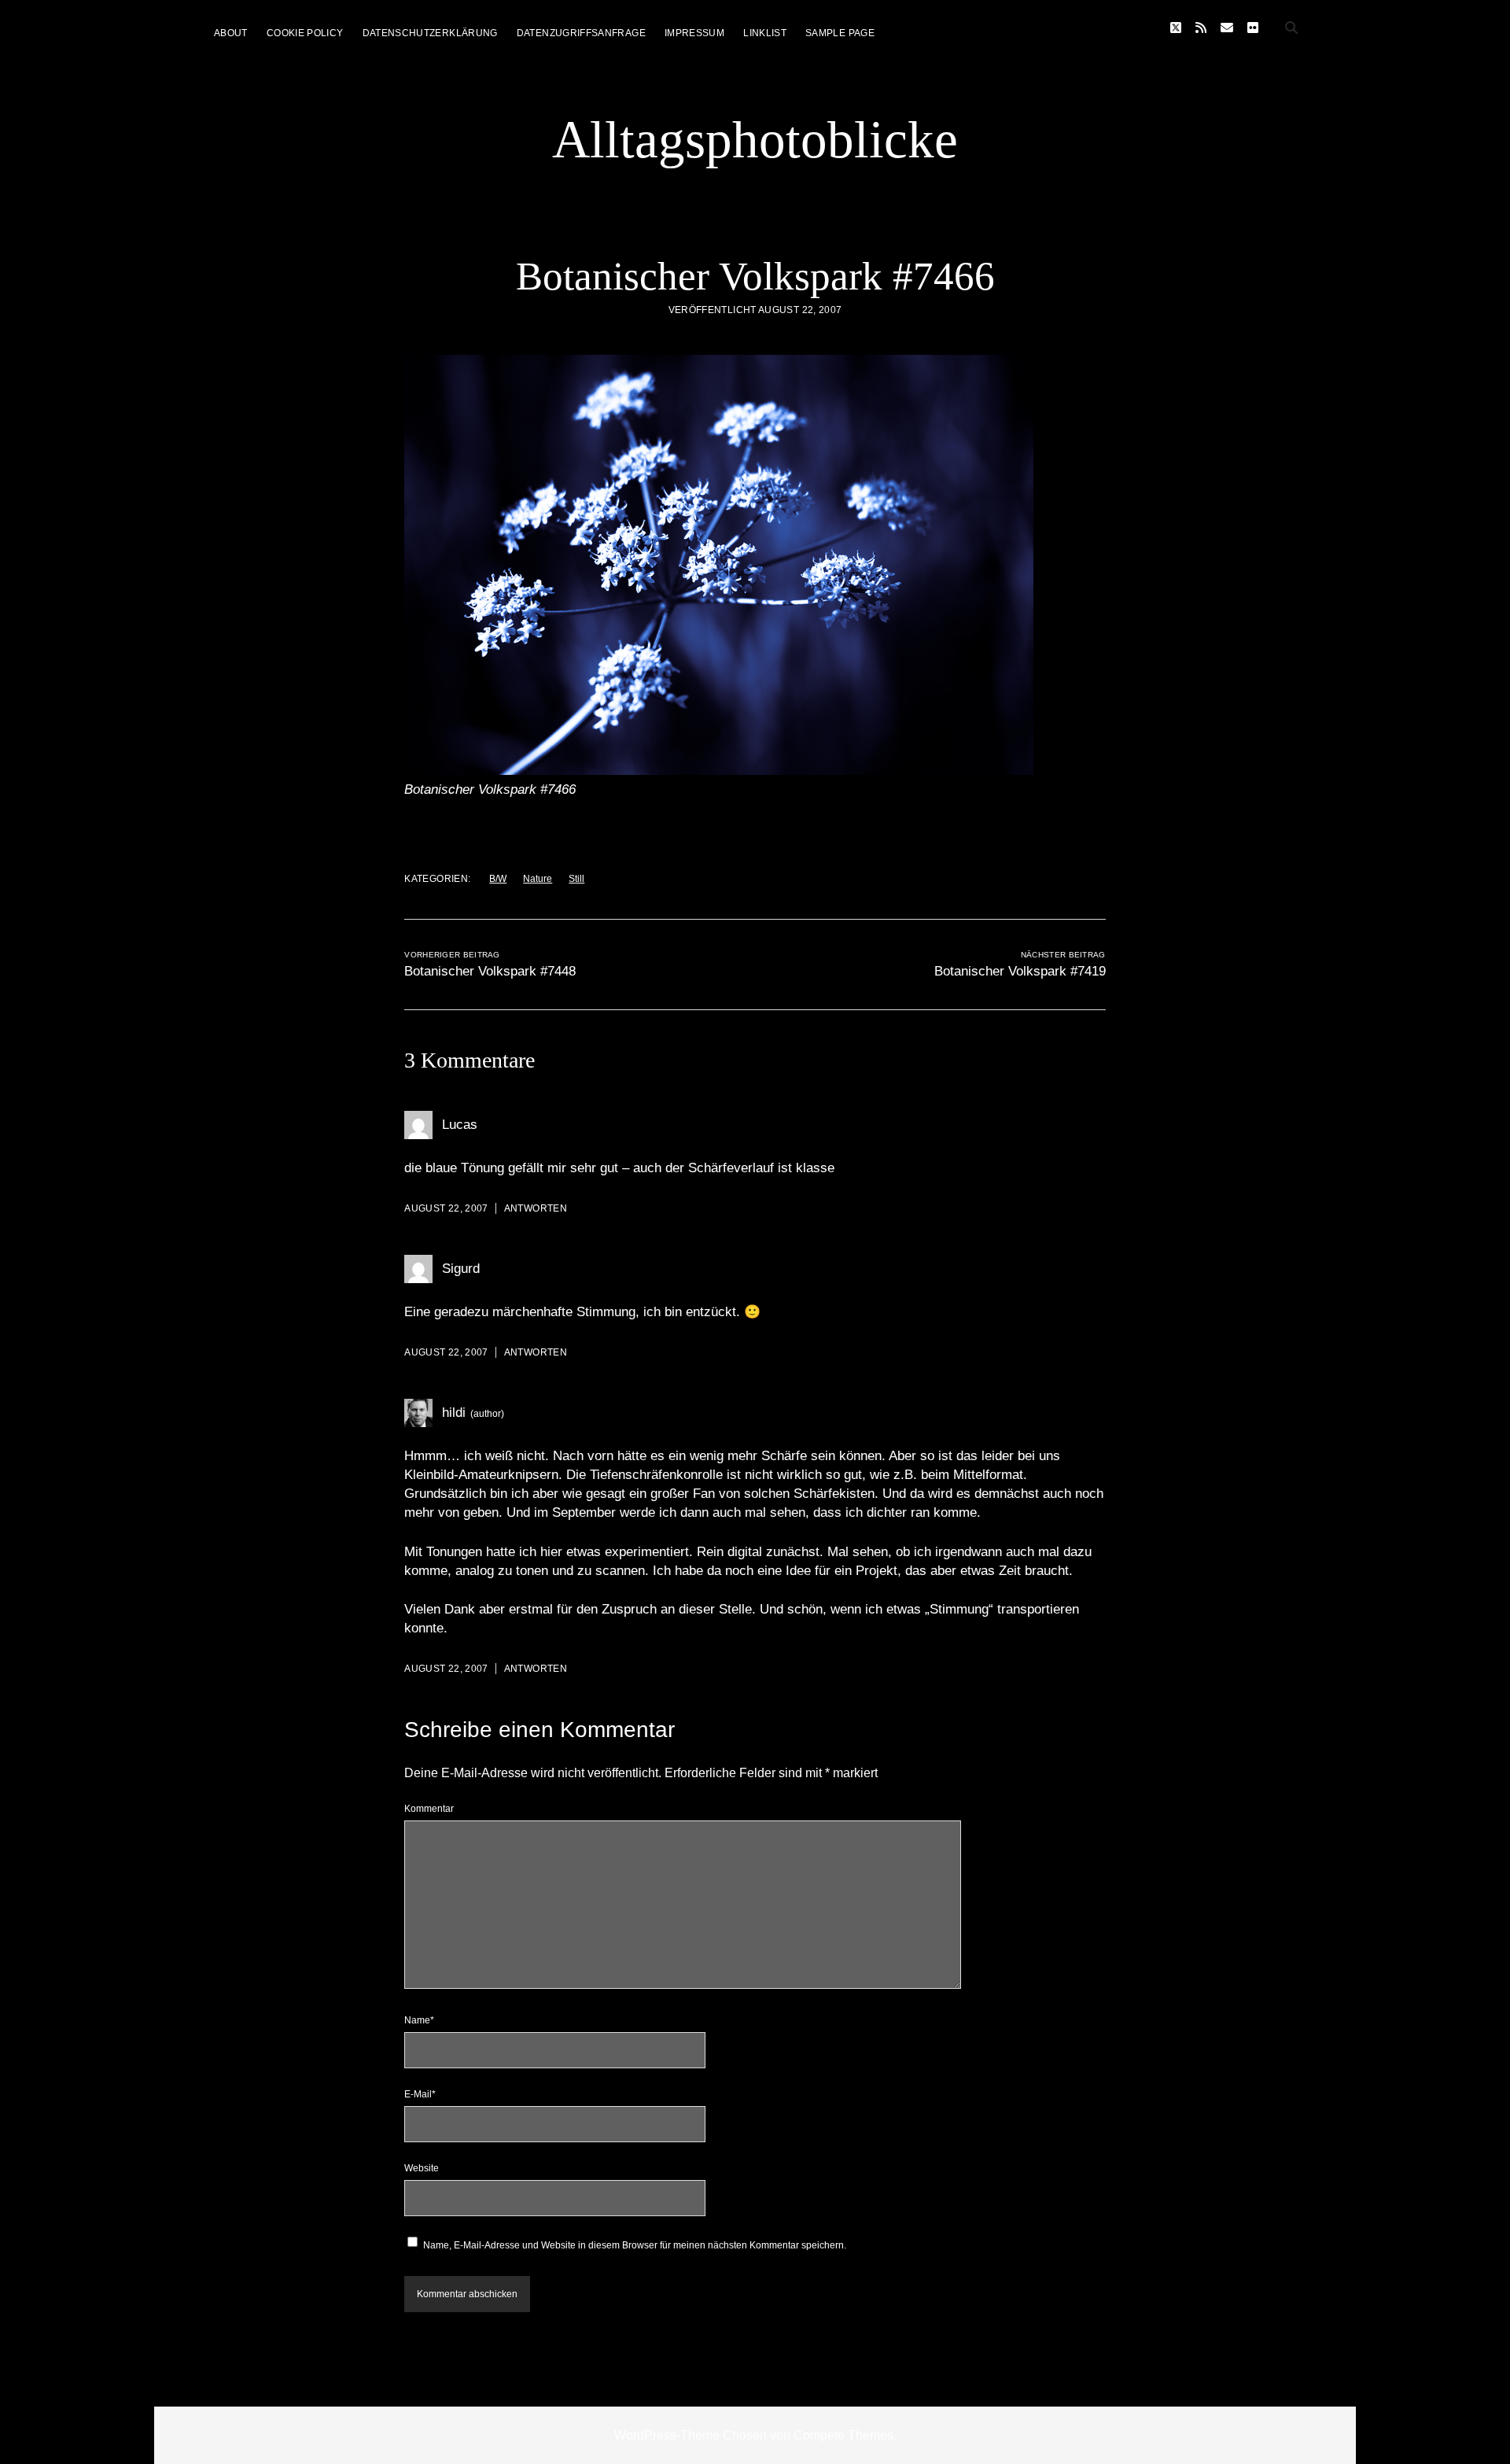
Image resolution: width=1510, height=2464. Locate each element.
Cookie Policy (305, 33)
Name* (419, 2020)
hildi (454, 1413)
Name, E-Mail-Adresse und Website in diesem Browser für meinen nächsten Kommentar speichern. (635, 2245)
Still (576, 879)
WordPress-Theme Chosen (691, 2435)
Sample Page (840, 33)
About (231, 33)
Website (422, 2168)
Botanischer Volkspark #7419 (1020, 971)
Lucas (460, 1125)
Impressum (694, 33)
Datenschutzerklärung (430, 33)
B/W (498, 879)
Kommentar (429, 1809)
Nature (538, 879)
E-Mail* (420, 2094)
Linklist (765, 33)
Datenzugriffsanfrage (581, 33)
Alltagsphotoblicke (755, 139)
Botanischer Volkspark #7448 (490, 971)
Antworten (536, 1208)
